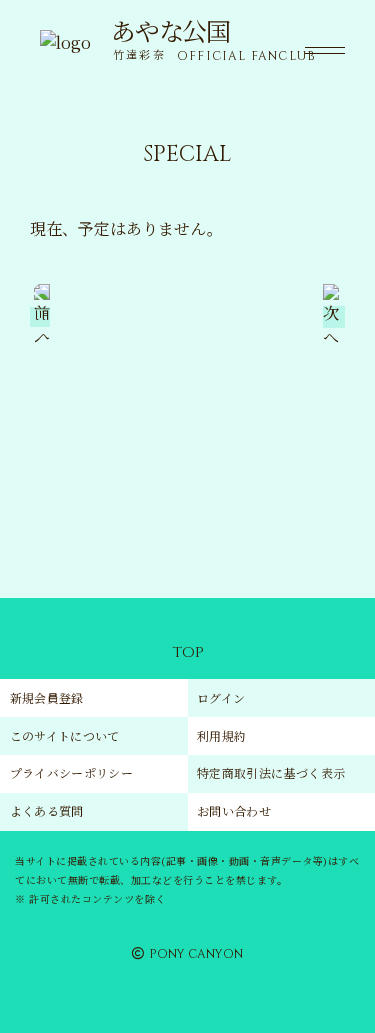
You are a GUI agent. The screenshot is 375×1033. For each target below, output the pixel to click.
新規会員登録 (47, 697)
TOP (188, 652)
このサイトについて (65, 735)
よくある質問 (47, 810)
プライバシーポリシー (72, 772)
